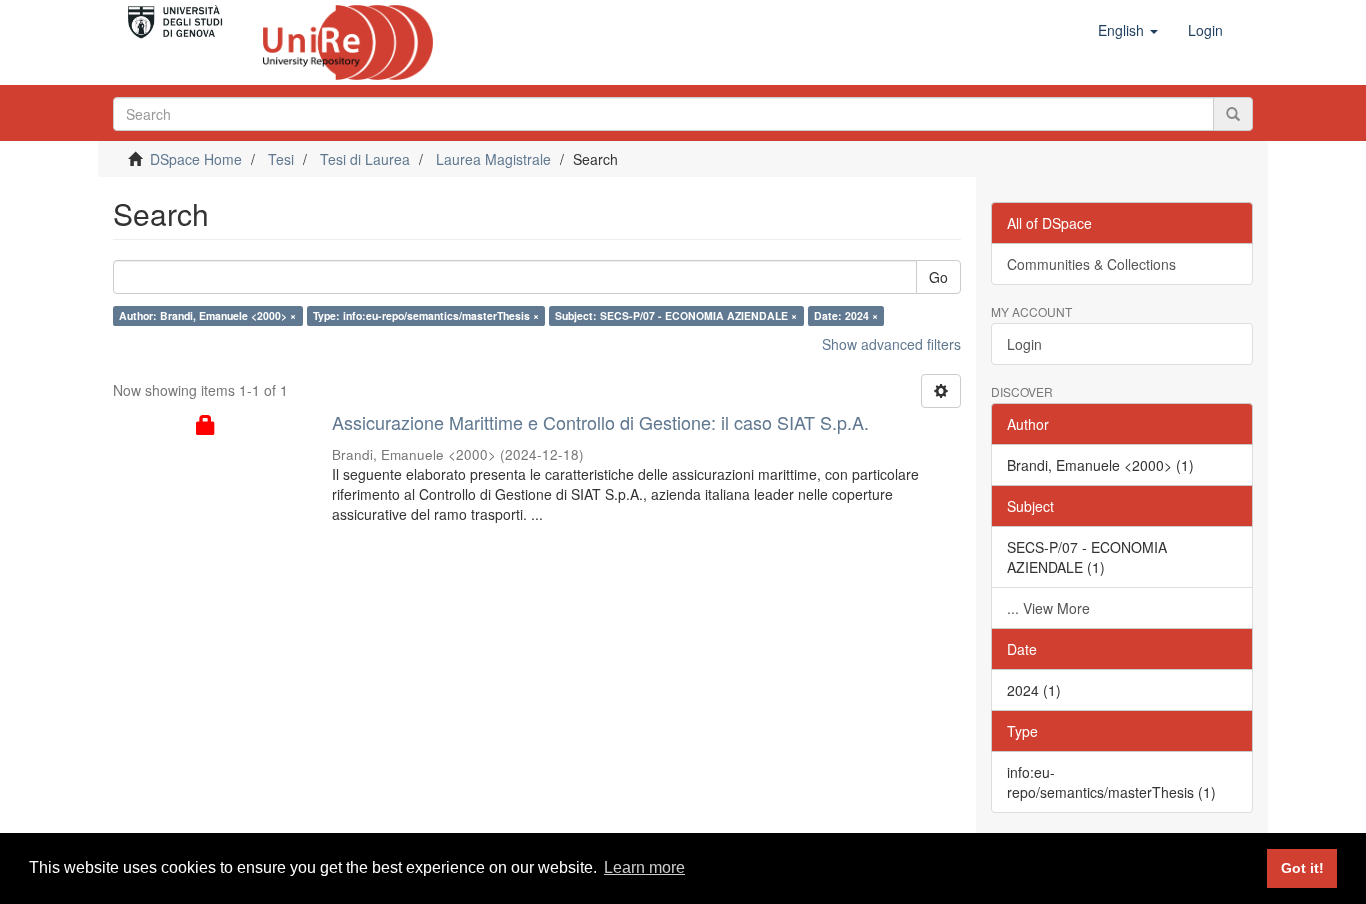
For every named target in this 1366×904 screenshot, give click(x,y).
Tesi (281, 159)
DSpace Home (196, 159)
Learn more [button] (644, 867)
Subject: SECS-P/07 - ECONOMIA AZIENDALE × (676, 315)
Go (938, 277)
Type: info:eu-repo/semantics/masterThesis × (426, 315)
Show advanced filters (891, 344)
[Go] (1233, 114)
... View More (1048, 608)
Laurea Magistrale (493, 159)
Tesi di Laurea (365, 159)
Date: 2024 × (846, 315)
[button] (1128, 30)
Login (1024, 344)
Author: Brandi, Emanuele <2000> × (207, 315)
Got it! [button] (1302, 868)
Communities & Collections (1091, 264)
